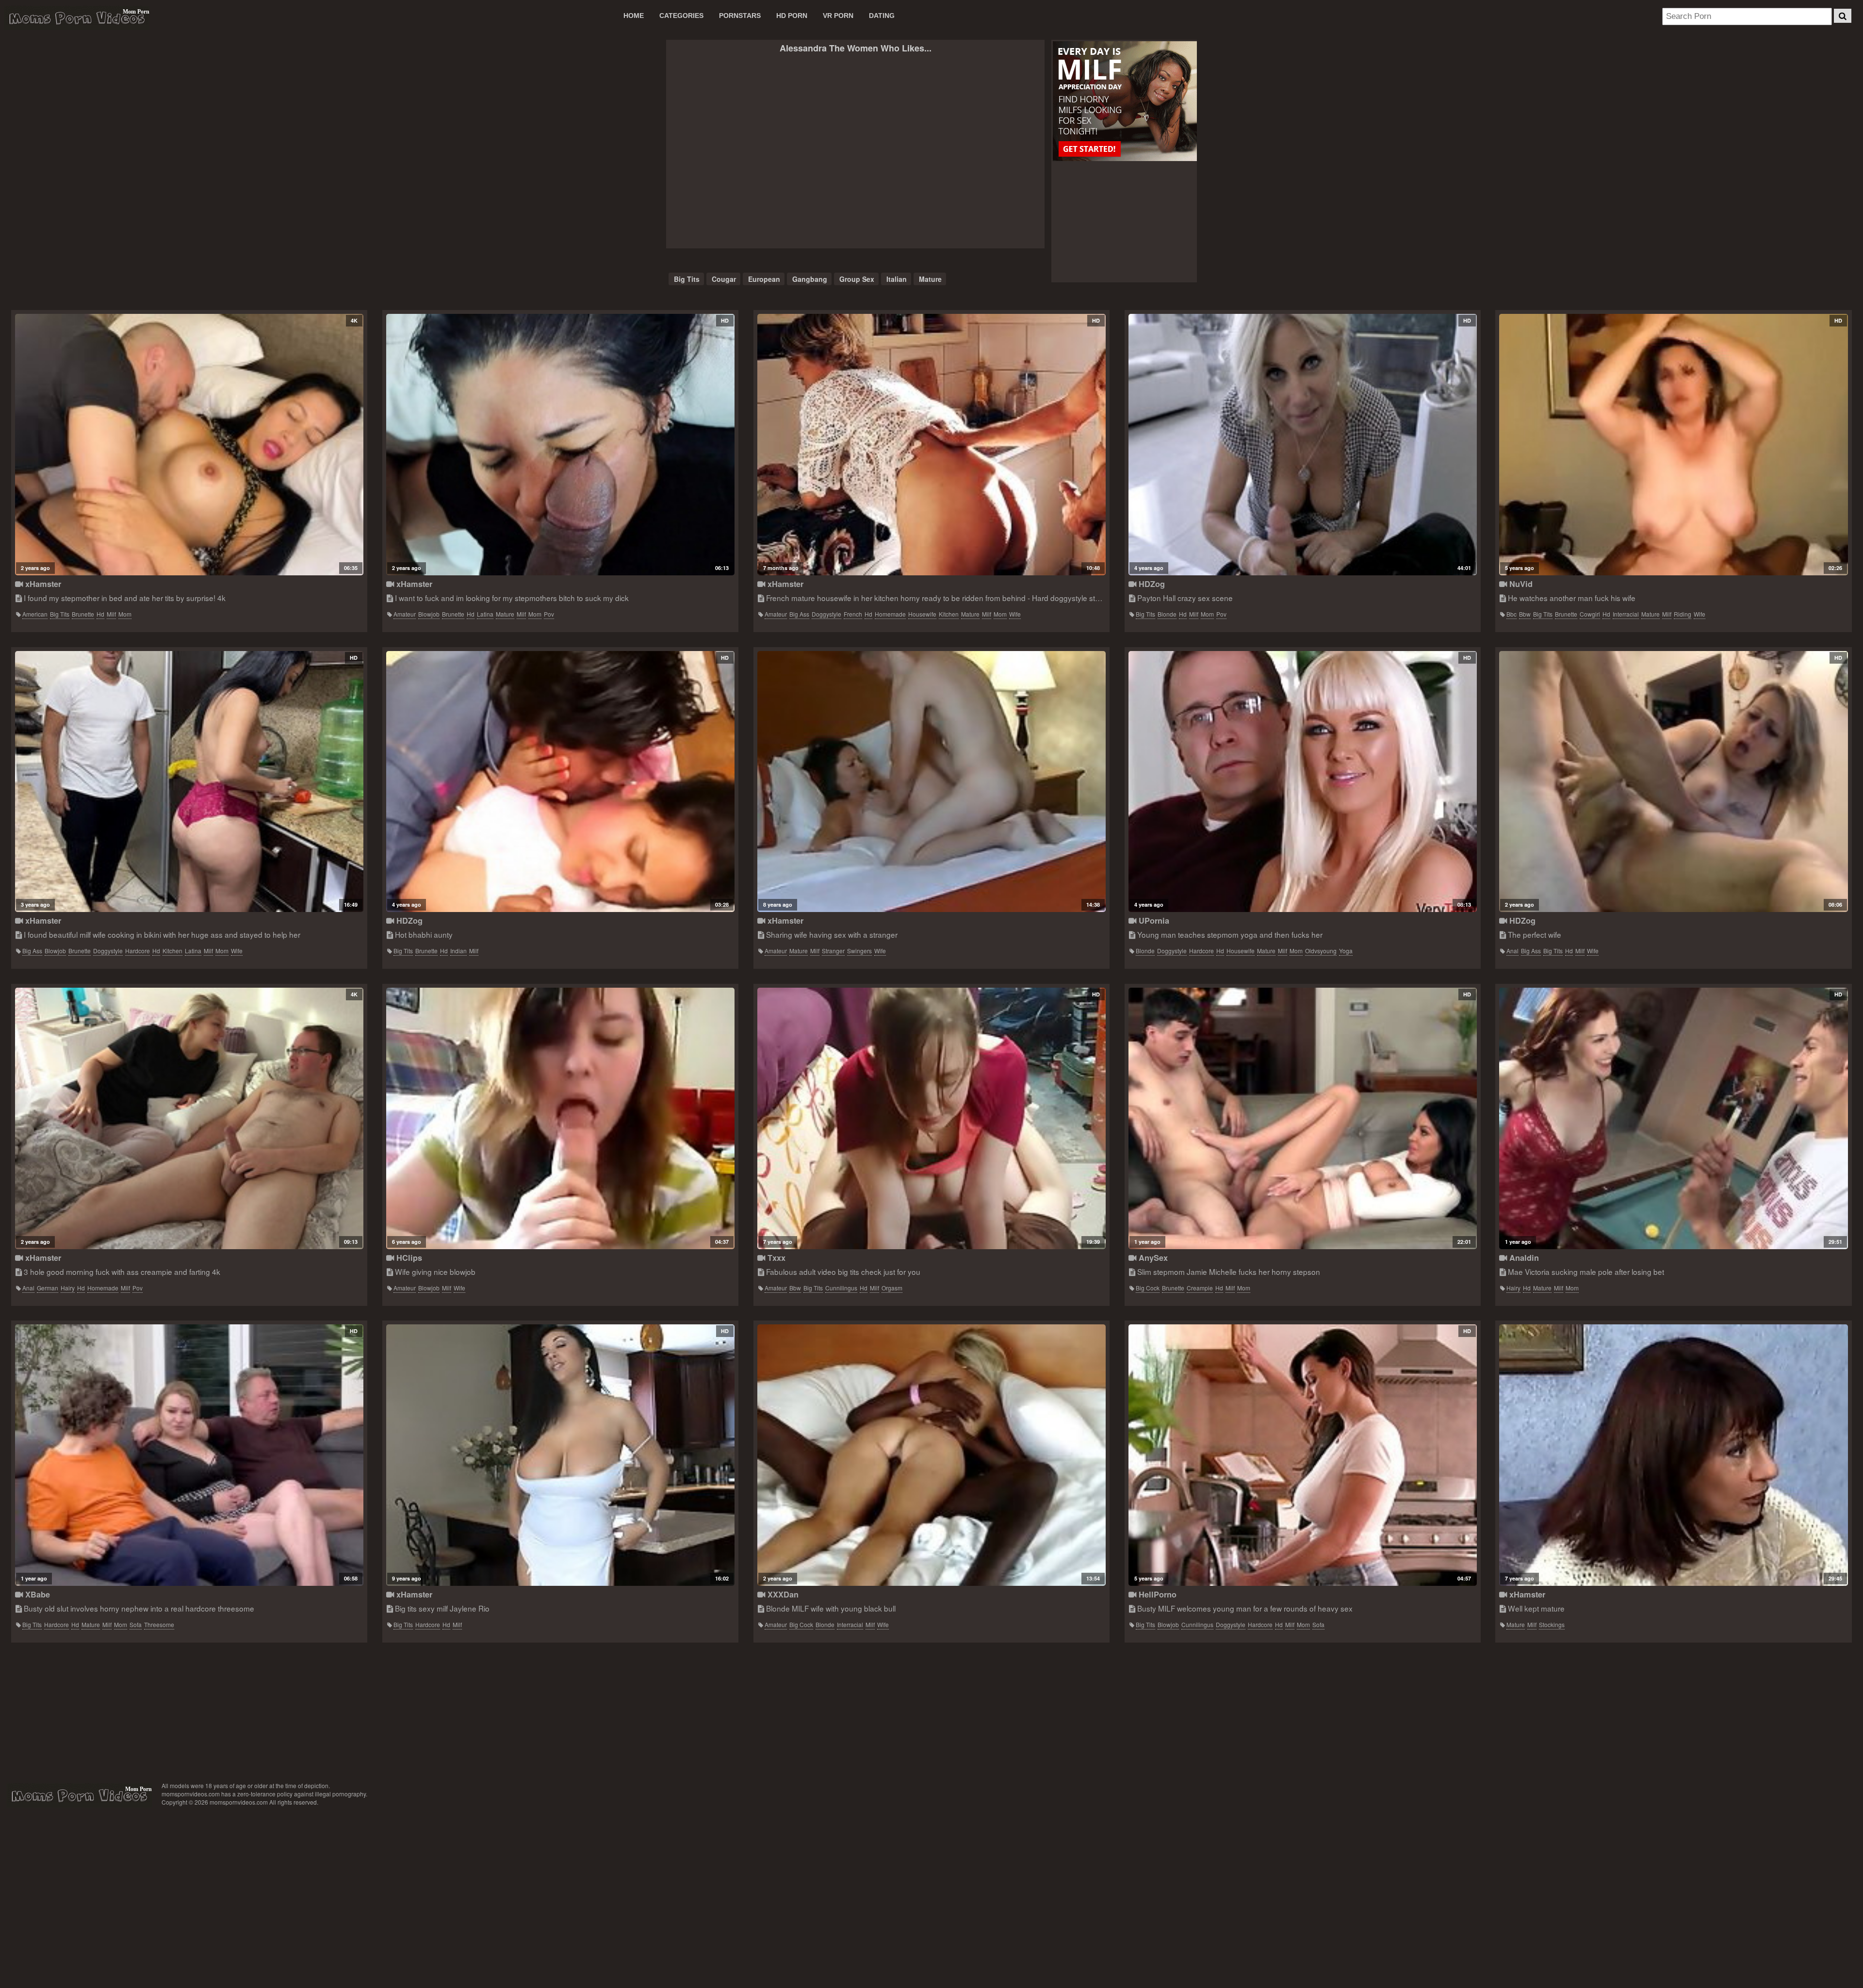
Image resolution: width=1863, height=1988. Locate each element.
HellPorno (1156, 1594)
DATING (882, 16)
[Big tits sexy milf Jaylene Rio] (560, 1455)
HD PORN (792, 16)
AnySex (1152, 1258)
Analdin (1523, 1258)
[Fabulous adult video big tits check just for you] (931, 1118)
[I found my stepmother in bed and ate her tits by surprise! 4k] (189, 445)
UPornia (1153, 921)
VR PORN (838, 16)
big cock (1148, 1288)
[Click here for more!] (1124, 102)
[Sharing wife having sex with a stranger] (931, 782)
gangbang (810, 279)
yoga (1346, 951)
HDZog (1151, 584)
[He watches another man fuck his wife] (1673, 445)
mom (125, 614)
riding (1683, 614)
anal (1512, 951)
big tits (687, 279)
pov (549, 614)
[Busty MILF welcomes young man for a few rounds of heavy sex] (1303, 1455)
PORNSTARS (740, 16)
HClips (408, 1258)
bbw (1525, 614)
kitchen (949, 614)
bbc (1512, 614)
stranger (833, 951)
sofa (136, 1624)
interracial (1626, 614)
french (853, 614)
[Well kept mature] (1673, 1455)
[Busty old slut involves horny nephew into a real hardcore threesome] (189, 1455)
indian (458, 951)
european (764, 279)
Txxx (775, 1258)
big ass (799, 614)
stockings (1552, 1624)
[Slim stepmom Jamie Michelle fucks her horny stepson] (1303, 1118)
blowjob (429, 614)
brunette (83, 614)
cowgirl (1590, 614)
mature (930, 279)
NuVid (1520, 584)
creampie (1200, 1288)
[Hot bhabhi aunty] (560, 782)
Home (634, 16)
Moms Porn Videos (77, 18)
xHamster (42, 584)
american (35, 614)
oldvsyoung (1321, 951)
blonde (1167, 614)
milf (111, 614)
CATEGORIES (681, 16)
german (48, 1288)
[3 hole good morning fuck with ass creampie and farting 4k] (189, 1118)
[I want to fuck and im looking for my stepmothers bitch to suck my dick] (560, 445)
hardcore (138, 951)
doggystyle (826, 614)
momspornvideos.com (79, 1795)
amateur (405, 614)
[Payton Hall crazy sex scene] (1303, 445)
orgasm (892, 1288)
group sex (857, 279)
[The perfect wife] (1673, 782)
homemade (890, 614)
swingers (859, 951)
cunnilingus (841, 1288)
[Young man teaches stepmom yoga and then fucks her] (1303, 782)
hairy (68, 1288)
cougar (724, 279)
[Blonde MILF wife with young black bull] (931, 1455)
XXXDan (782, 1594)
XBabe (36, 1594)
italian (897, 279)
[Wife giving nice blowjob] (560, 1118)
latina (485, 614)
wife (1015, 614)
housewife (922, 614)
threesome (159, 1624)
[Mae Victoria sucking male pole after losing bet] (1673, 1118)
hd (100, 614)
